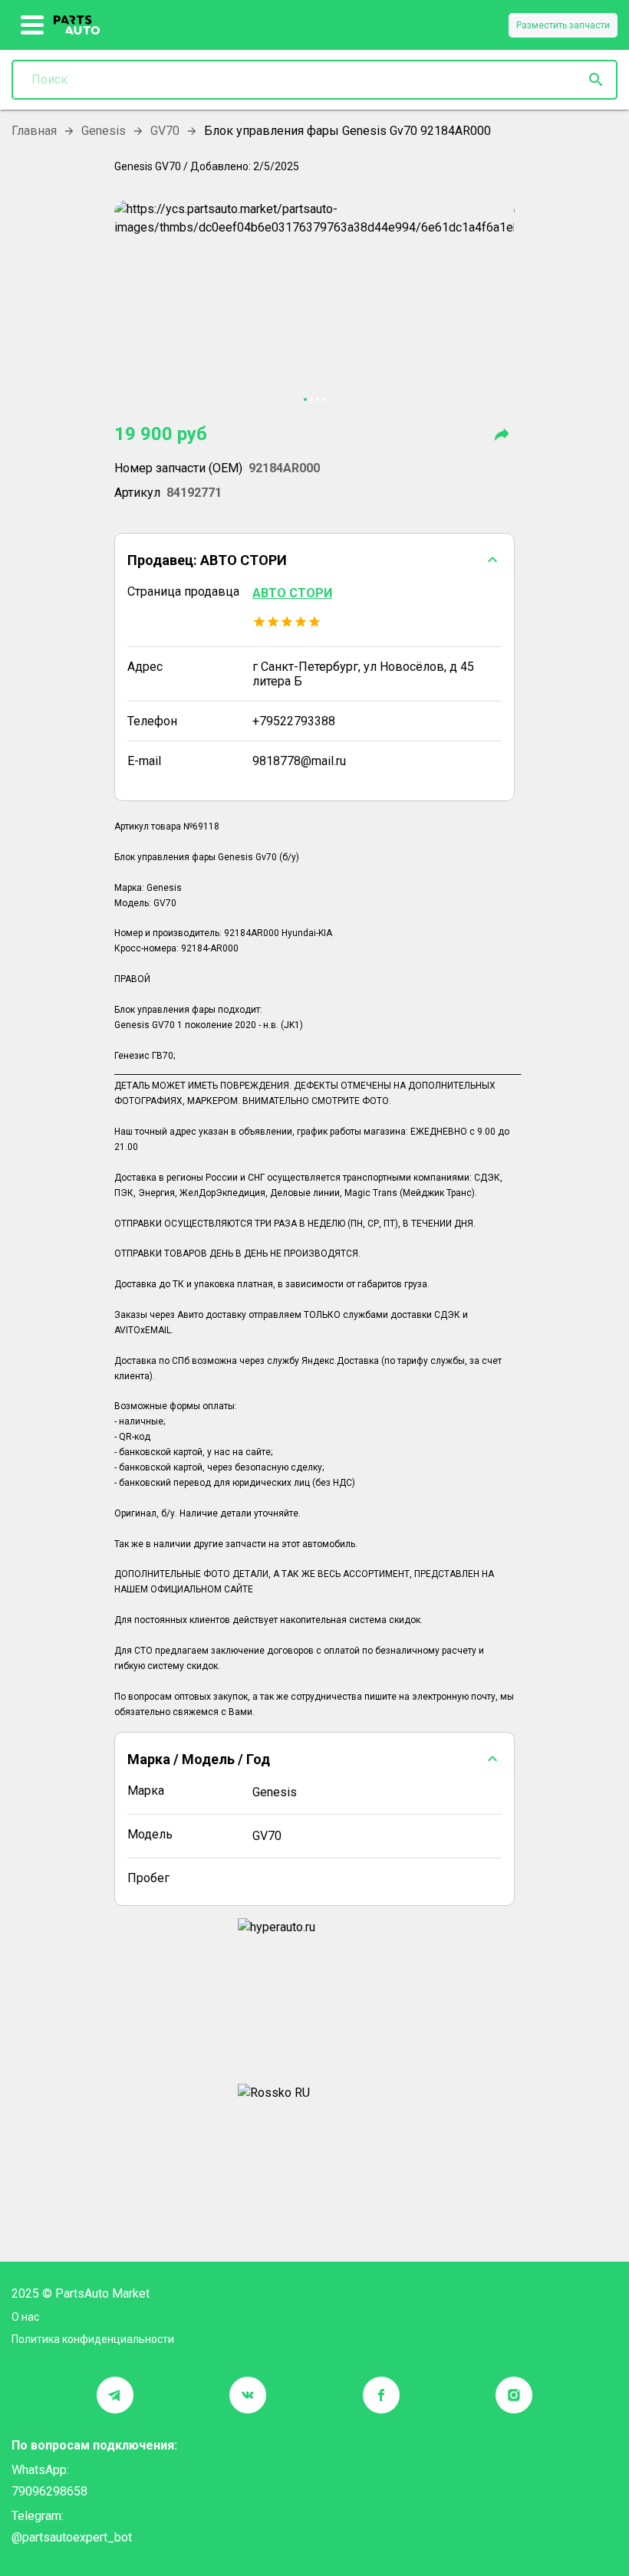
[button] (314, 560)
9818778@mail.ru (299, 761)
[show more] (33, 25)
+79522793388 (294, 721)
